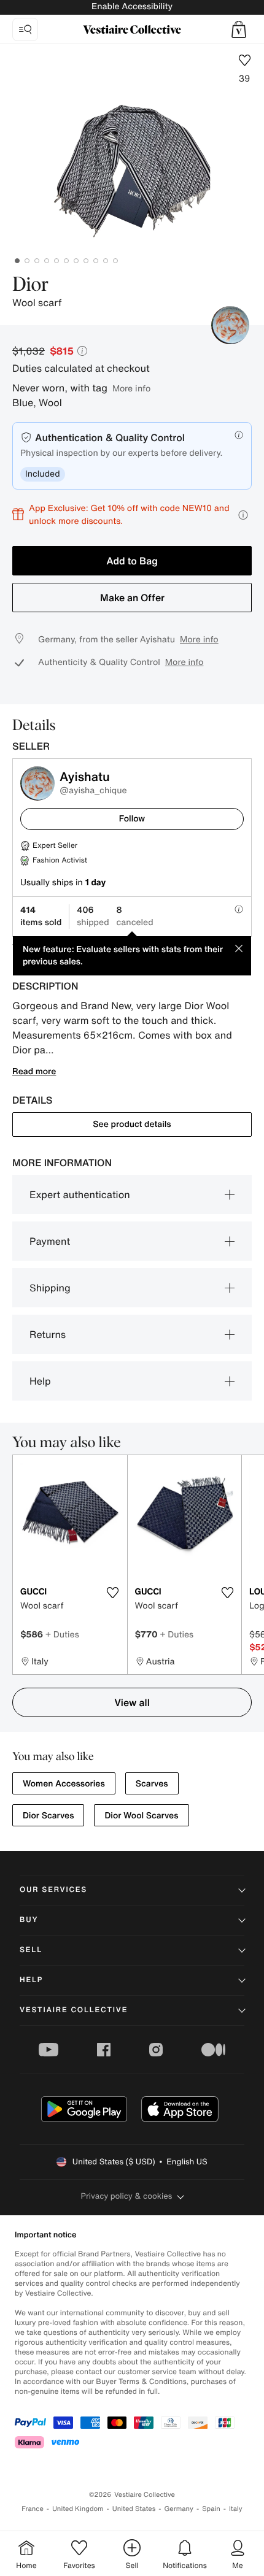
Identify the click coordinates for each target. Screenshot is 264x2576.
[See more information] (243, 515)
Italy (236, 2509)
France (33, 2509)
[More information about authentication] (239, 435)
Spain (211, 2509)
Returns (48, 1334)
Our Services (53, 1890)
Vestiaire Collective (74, 2010)
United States (134, 2509)
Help (40, 1381)
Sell (31, 1950)
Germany (179, 2509)
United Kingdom (78, 2509)
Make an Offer (132, 598)
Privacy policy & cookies (127, 2196)
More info (131, 388)
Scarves (152, 1784)
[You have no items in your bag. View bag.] (239, 29)
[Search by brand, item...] (25, 29)
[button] (239, 29)
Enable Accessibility (132, 6)
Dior (31, 285)
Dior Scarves (48, 1816)
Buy (29, 1920)
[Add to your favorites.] (113, 1593)
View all (132, 1702)
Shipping (50, 1288)
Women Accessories (64, 1784)
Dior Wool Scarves (141, 1816)
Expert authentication (80, 1194)
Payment (50, 1241)
